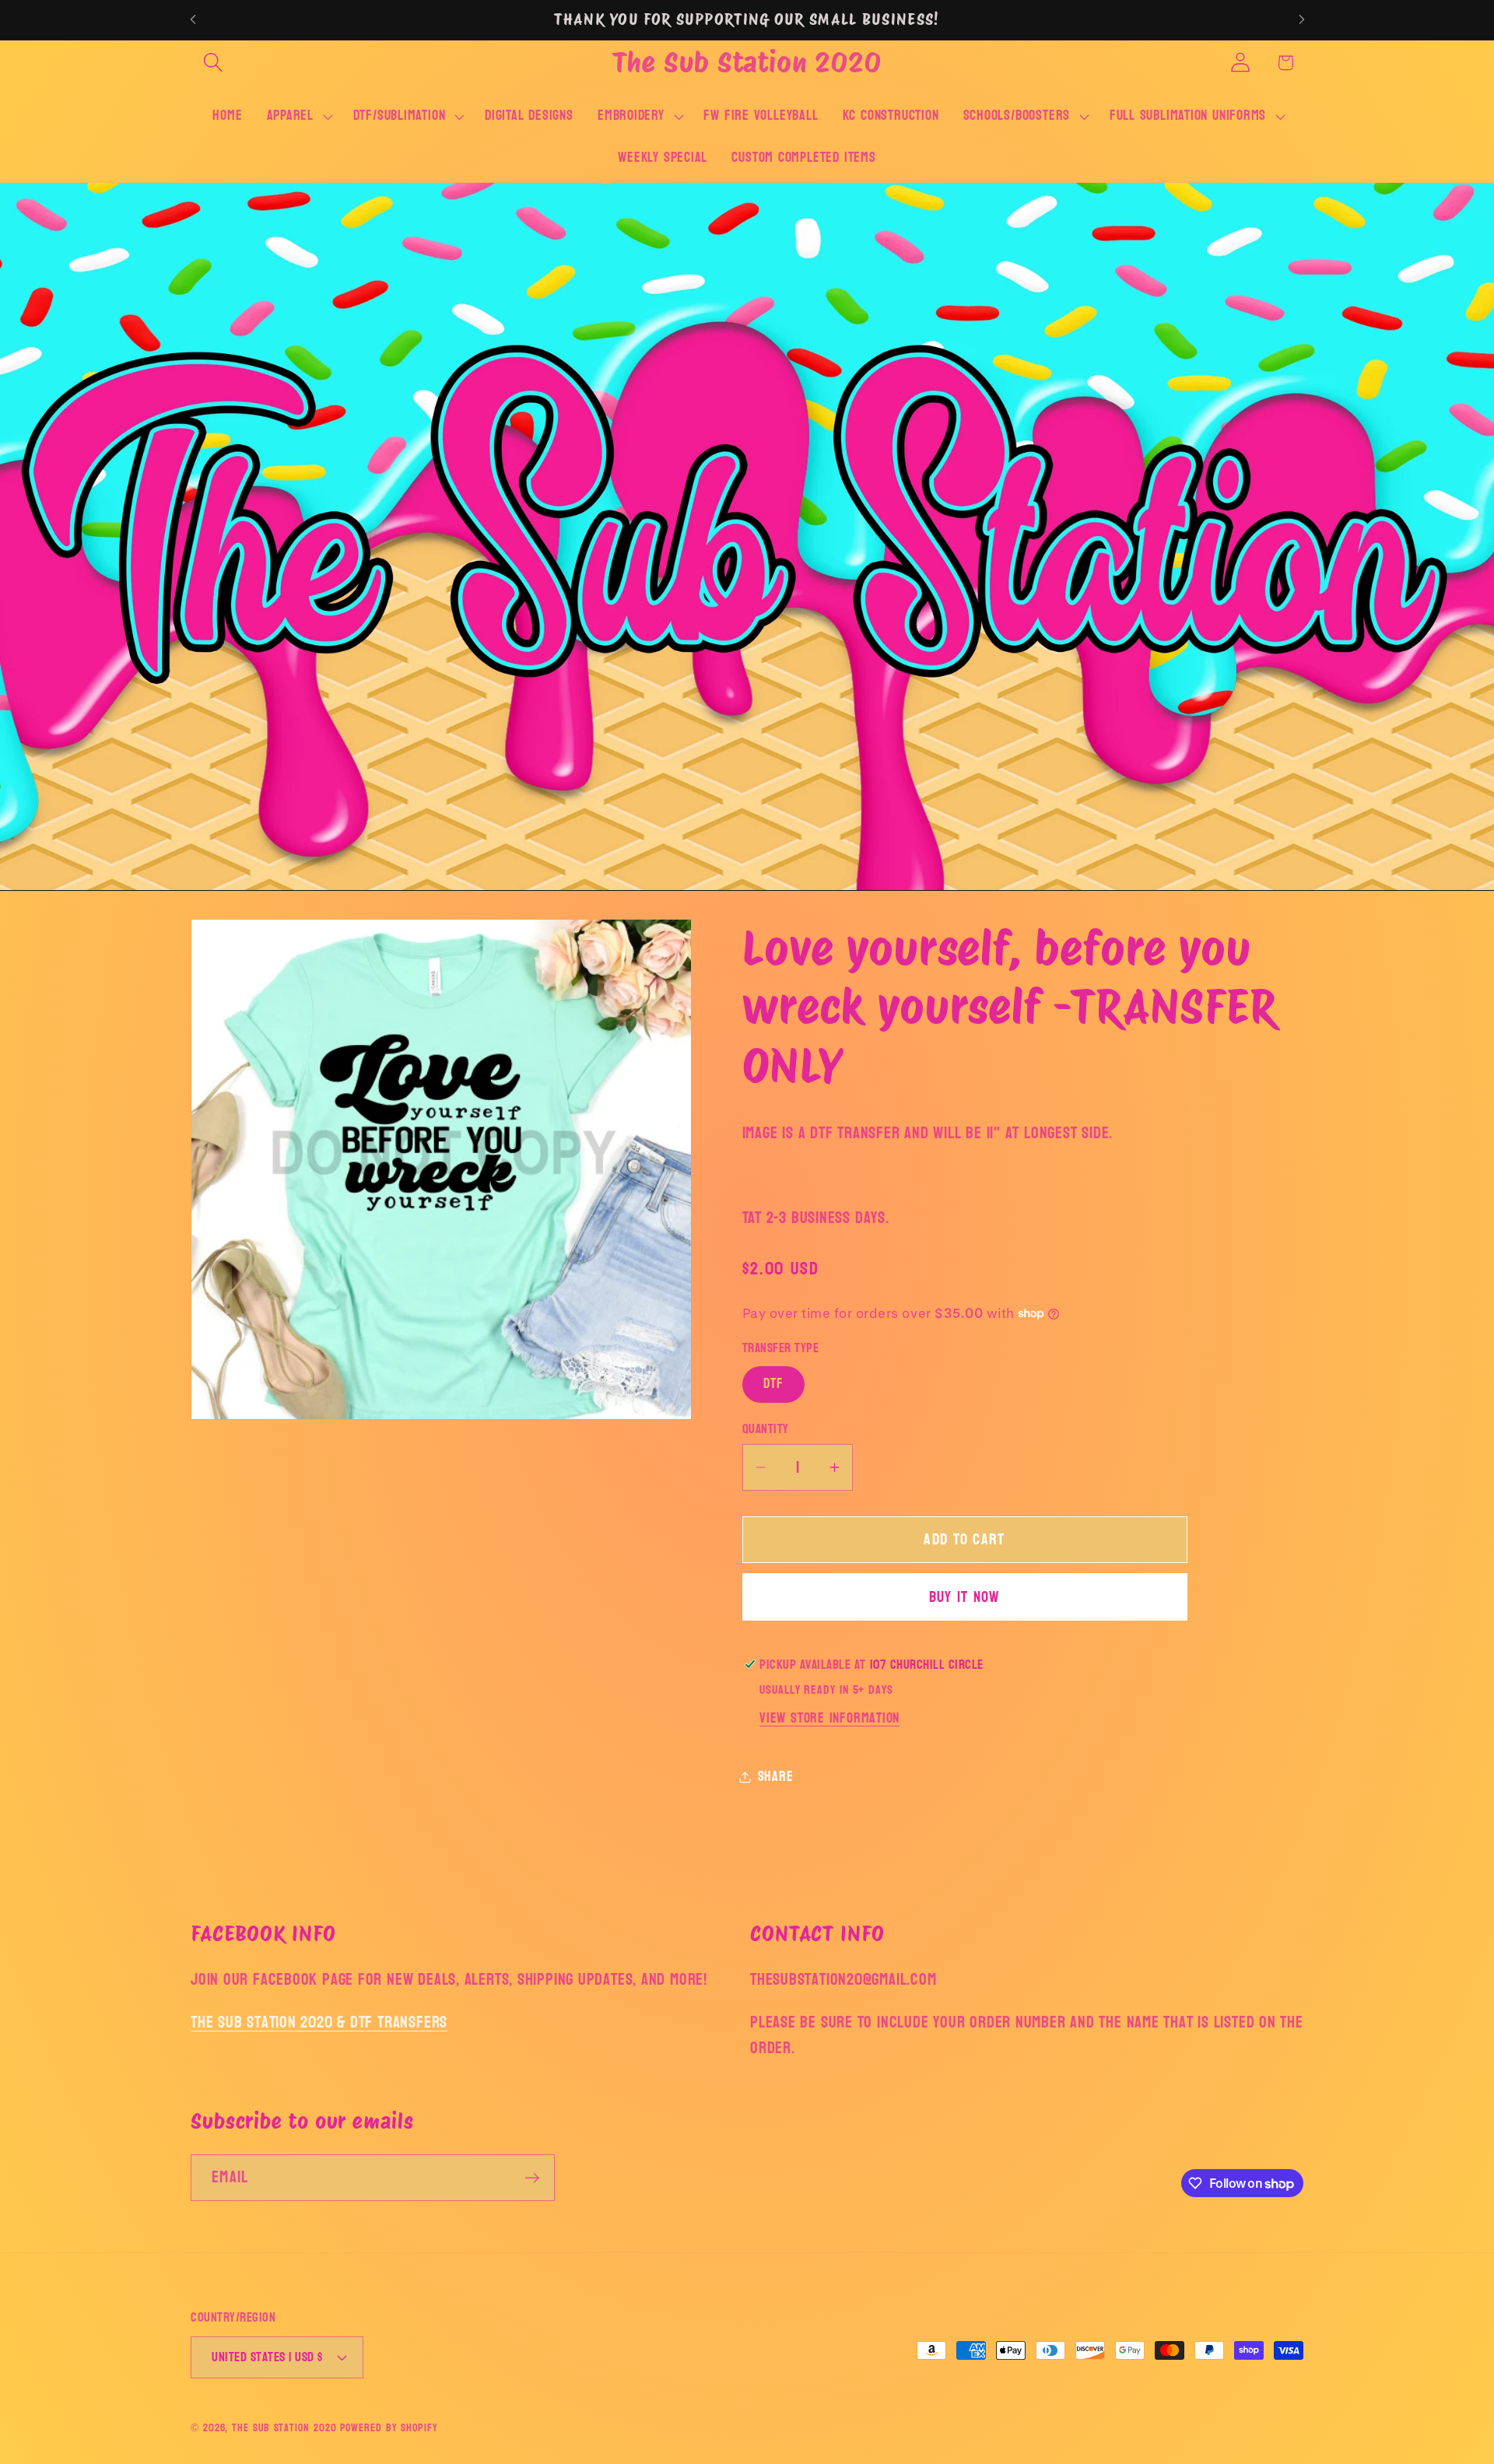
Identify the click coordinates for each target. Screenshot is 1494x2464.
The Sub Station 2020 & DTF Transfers (319, 2022)
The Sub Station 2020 (284, 2427)
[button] (213, 63)
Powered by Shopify (389, 2427)
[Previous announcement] (193, 20)
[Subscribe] (532, 2178)
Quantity (766, 1429)
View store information (829, 1718)
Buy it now (965, 1597)
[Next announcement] (1302, 20)
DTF (774, 1384)
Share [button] (776, 1777)
